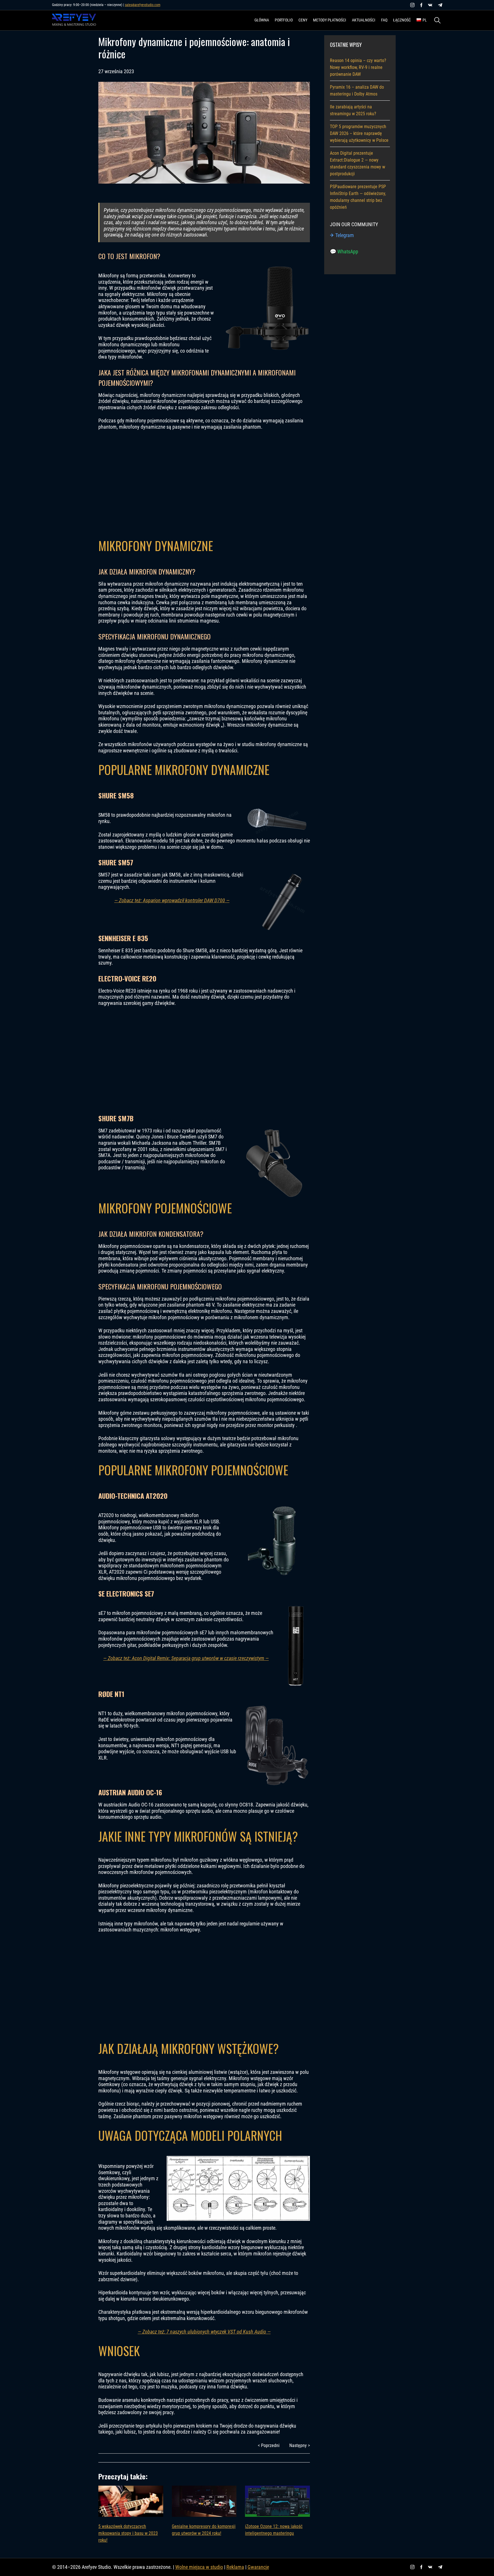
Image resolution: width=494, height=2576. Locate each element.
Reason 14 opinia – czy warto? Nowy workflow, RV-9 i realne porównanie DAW (358, 67)
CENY (303, 20)
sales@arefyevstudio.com (143, 5)
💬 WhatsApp (344, 252)
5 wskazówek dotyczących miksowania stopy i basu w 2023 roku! (128, 2533)
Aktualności (364, 20)
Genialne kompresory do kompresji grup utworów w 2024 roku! (204, 2530)
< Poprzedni (269, 2445)
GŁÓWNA (262, 20)
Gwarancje (258, 2567)
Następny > (300, 2445)
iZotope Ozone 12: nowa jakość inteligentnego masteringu (274, 2530)
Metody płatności (330, 20)
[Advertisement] (204, 483)
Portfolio (284, 20)
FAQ (384, 20)
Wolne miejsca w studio (199, 2567)
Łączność (402, 20)
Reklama (235, 2567)
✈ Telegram (342, 235)
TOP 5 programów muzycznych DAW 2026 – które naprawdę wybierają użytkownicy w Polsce (359, 133)
